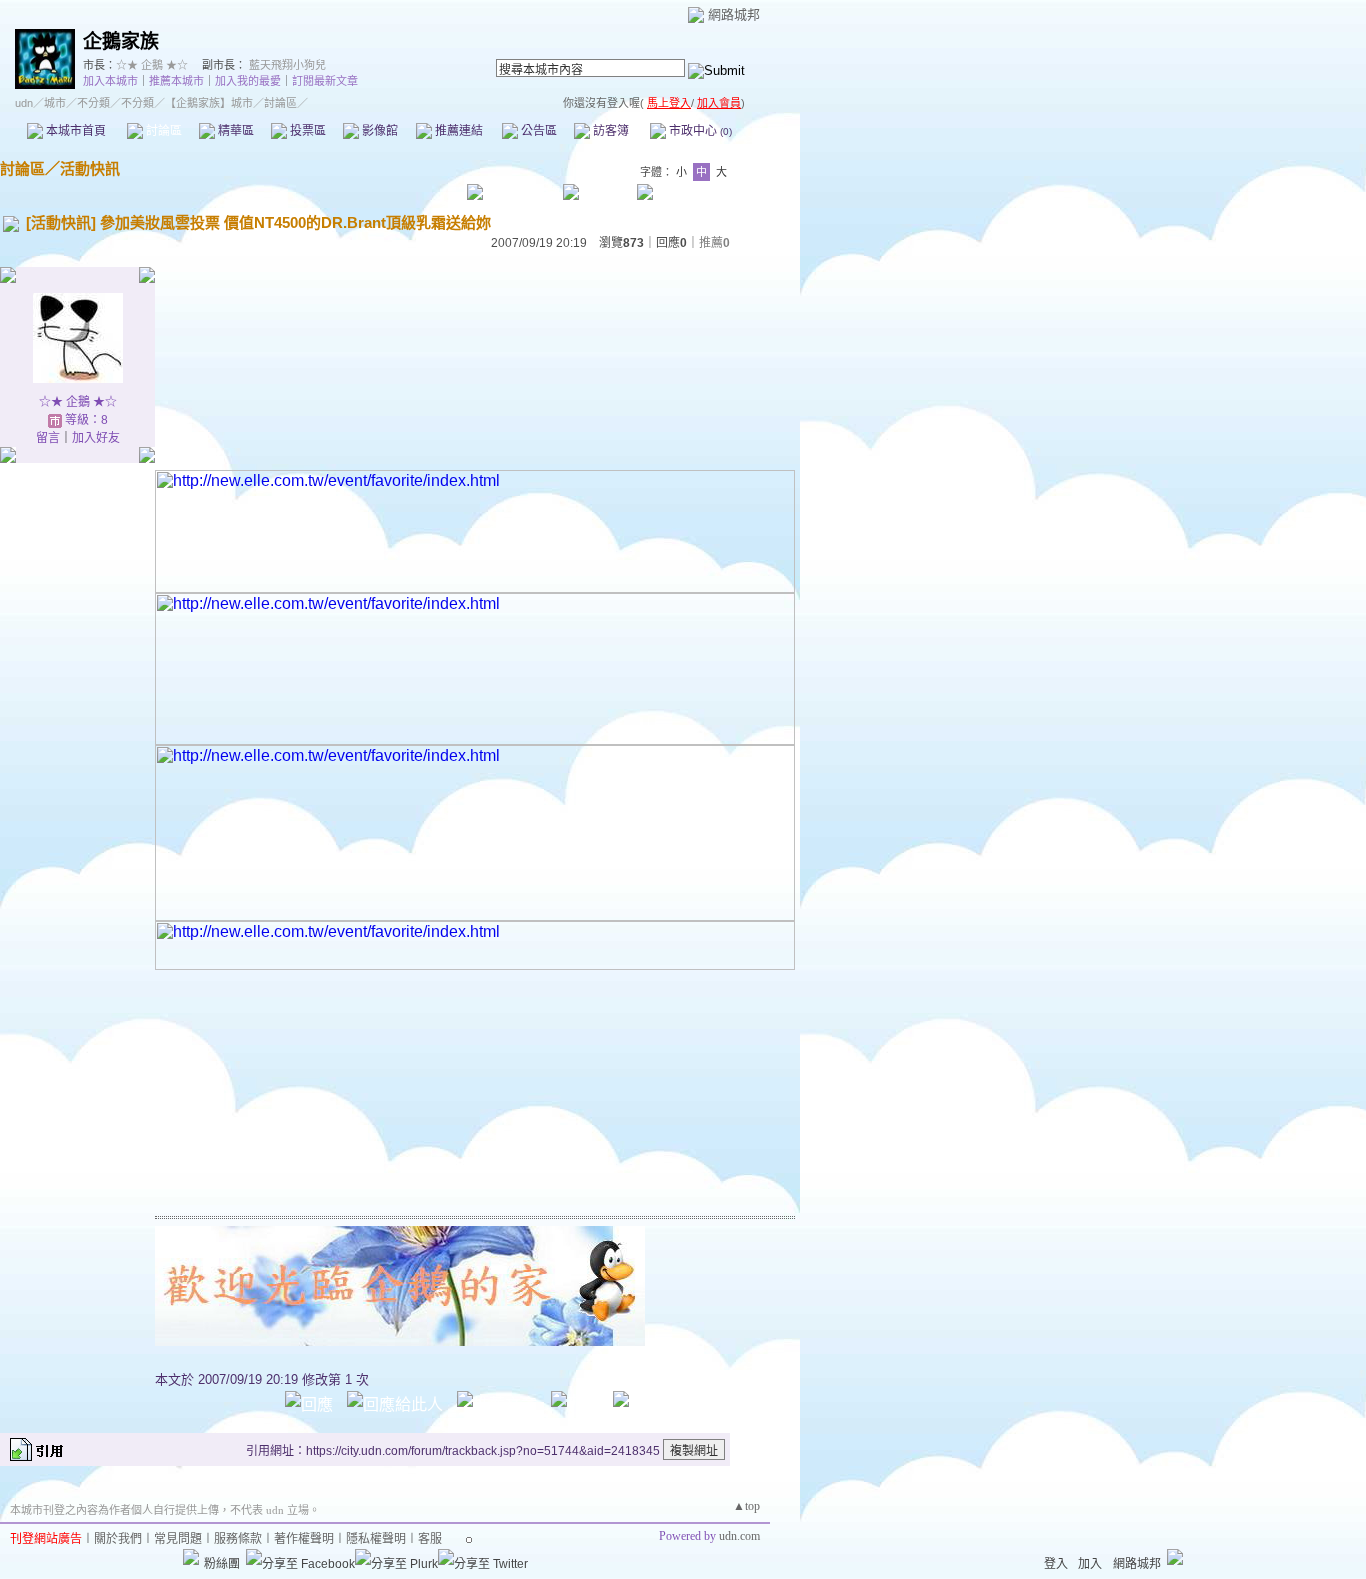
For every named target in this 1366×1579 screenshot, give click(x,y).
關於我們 (118, 1539)
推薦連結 (457, 131)
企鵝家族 (121, 41)
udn (24, 103)
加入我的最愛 (248, 81)
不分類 (93, 103)
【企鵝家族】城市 (209, 103)
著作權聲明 (304, 1539)
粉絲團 (222, 1564)
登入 (1056, 1564)
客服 (430, 1539)
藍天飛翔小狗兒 (287, 65)
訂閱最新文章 (325, 81)
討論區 (162, 131)
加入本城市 (110, 81)
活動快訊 (90, 168)
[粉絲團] (191, 1557)
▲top (746, 1506)
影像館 (378, 131)
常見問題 (178, 1539)
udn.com (739, 1536)
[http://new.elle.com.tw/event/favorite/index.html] (475, 587)
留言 (48, 438)
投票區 (306, 131)
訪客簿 (609, 131)
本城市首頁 (74, 131)
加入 (1090, 1564)
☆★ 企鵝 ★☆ (152, 65)
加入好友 (96, 438)
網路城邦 (734, 14)
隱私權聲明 (376, 1539)
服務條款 (238, 1539)
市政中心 (699, 131)
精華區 (234, 131)
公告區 (537, 131)
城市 (55, 103)
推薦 (714, 243)
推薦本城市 (176, 81)
